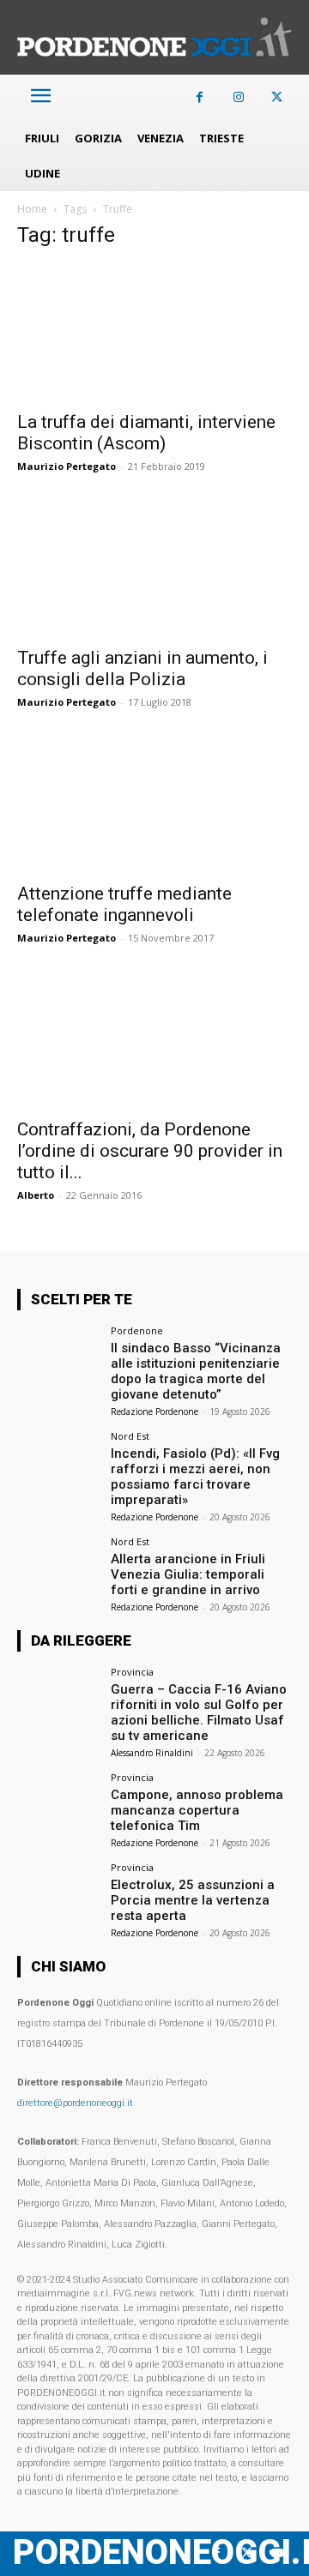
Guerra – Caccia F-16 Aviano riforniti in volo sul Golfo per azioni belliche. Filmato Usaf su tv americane (199, 1712)
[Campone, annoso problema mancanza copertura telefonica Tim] (58, 1803)
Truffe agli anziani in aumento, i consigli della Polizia (142, 668)
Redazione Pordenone (154, 1411)
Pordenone (137, 1330)
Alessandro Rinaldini (152, 1753)
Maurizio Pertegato (67, 466)
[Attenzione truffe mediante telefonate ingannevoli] (154, 804)
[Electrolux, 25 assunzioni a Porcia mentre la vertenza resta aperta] (58, 1893)
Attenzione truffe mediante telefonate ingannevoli (124, 904)
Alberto (36, 1195)
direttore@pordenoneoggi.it (75, 2103)
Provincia (132, 1672)
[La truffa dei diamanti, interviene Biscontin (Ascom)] (154, 333)
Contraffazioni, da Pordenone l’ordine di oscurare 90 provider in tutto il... (150, 1151)
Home (32, 209)
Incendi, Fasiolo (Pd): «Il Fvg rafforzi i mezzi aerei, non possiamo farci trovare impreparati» (195, 1477)
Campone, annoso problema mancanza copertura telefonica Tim (197, 1810)
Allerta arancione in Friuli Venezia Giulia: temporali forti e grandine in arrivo (188, 1574)
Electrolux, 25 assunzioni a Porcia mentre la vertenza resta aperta (193, 1900)
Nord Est (130, 1436)
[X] (277, 97)
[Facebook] (200, 97)
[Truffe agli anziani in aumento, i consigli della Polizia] (154, 569)
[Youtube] (277, 2553)
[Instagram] (238, 97)
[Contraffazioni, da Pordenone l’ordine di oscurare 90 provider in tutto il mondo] (154, 1040)
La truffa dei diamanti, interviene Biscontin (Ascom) (146, 433)
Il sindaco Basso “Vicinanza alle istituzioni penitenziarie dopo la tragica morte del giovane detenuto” (196, 1371)
